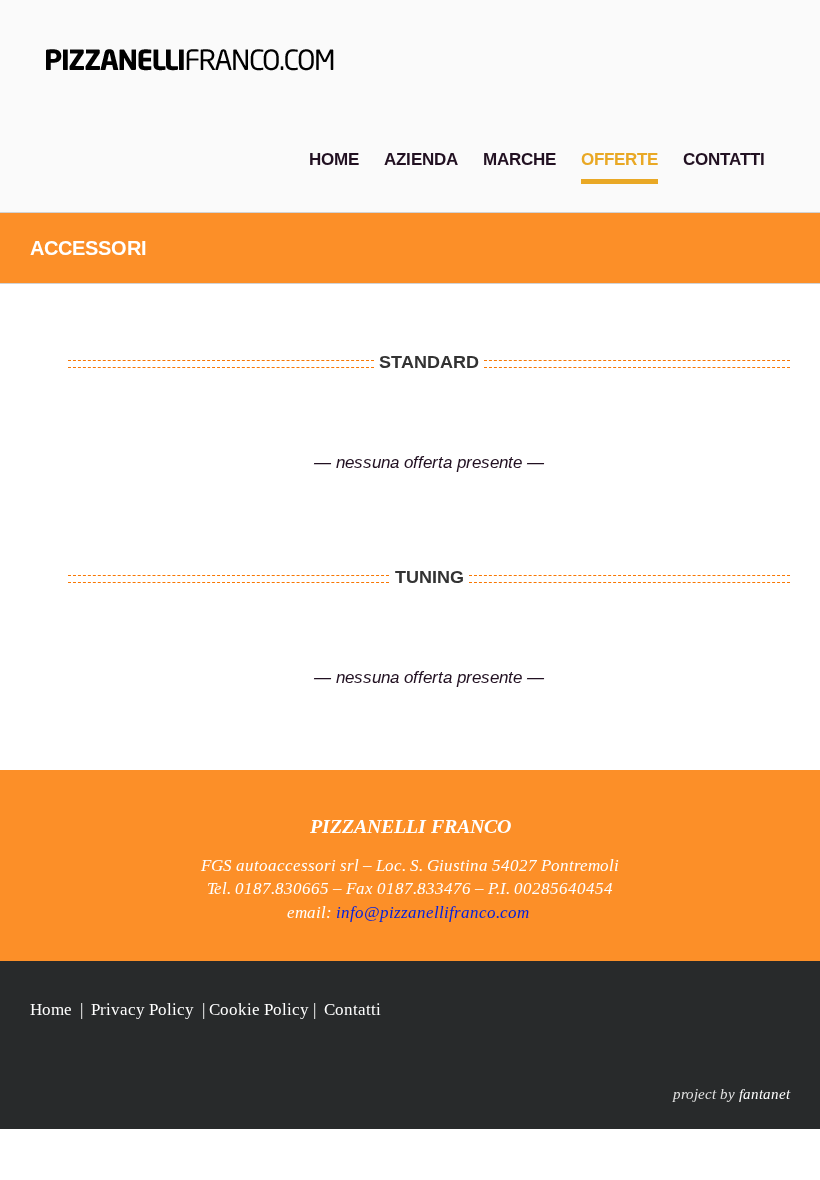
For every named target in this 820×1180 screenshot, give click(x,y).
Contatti (352, 1009)
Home (51, 1009)
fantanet (764, 1094)
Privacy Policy (142, 1009)
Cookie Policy (259, 1009)
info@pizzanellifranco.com (432, 912)
